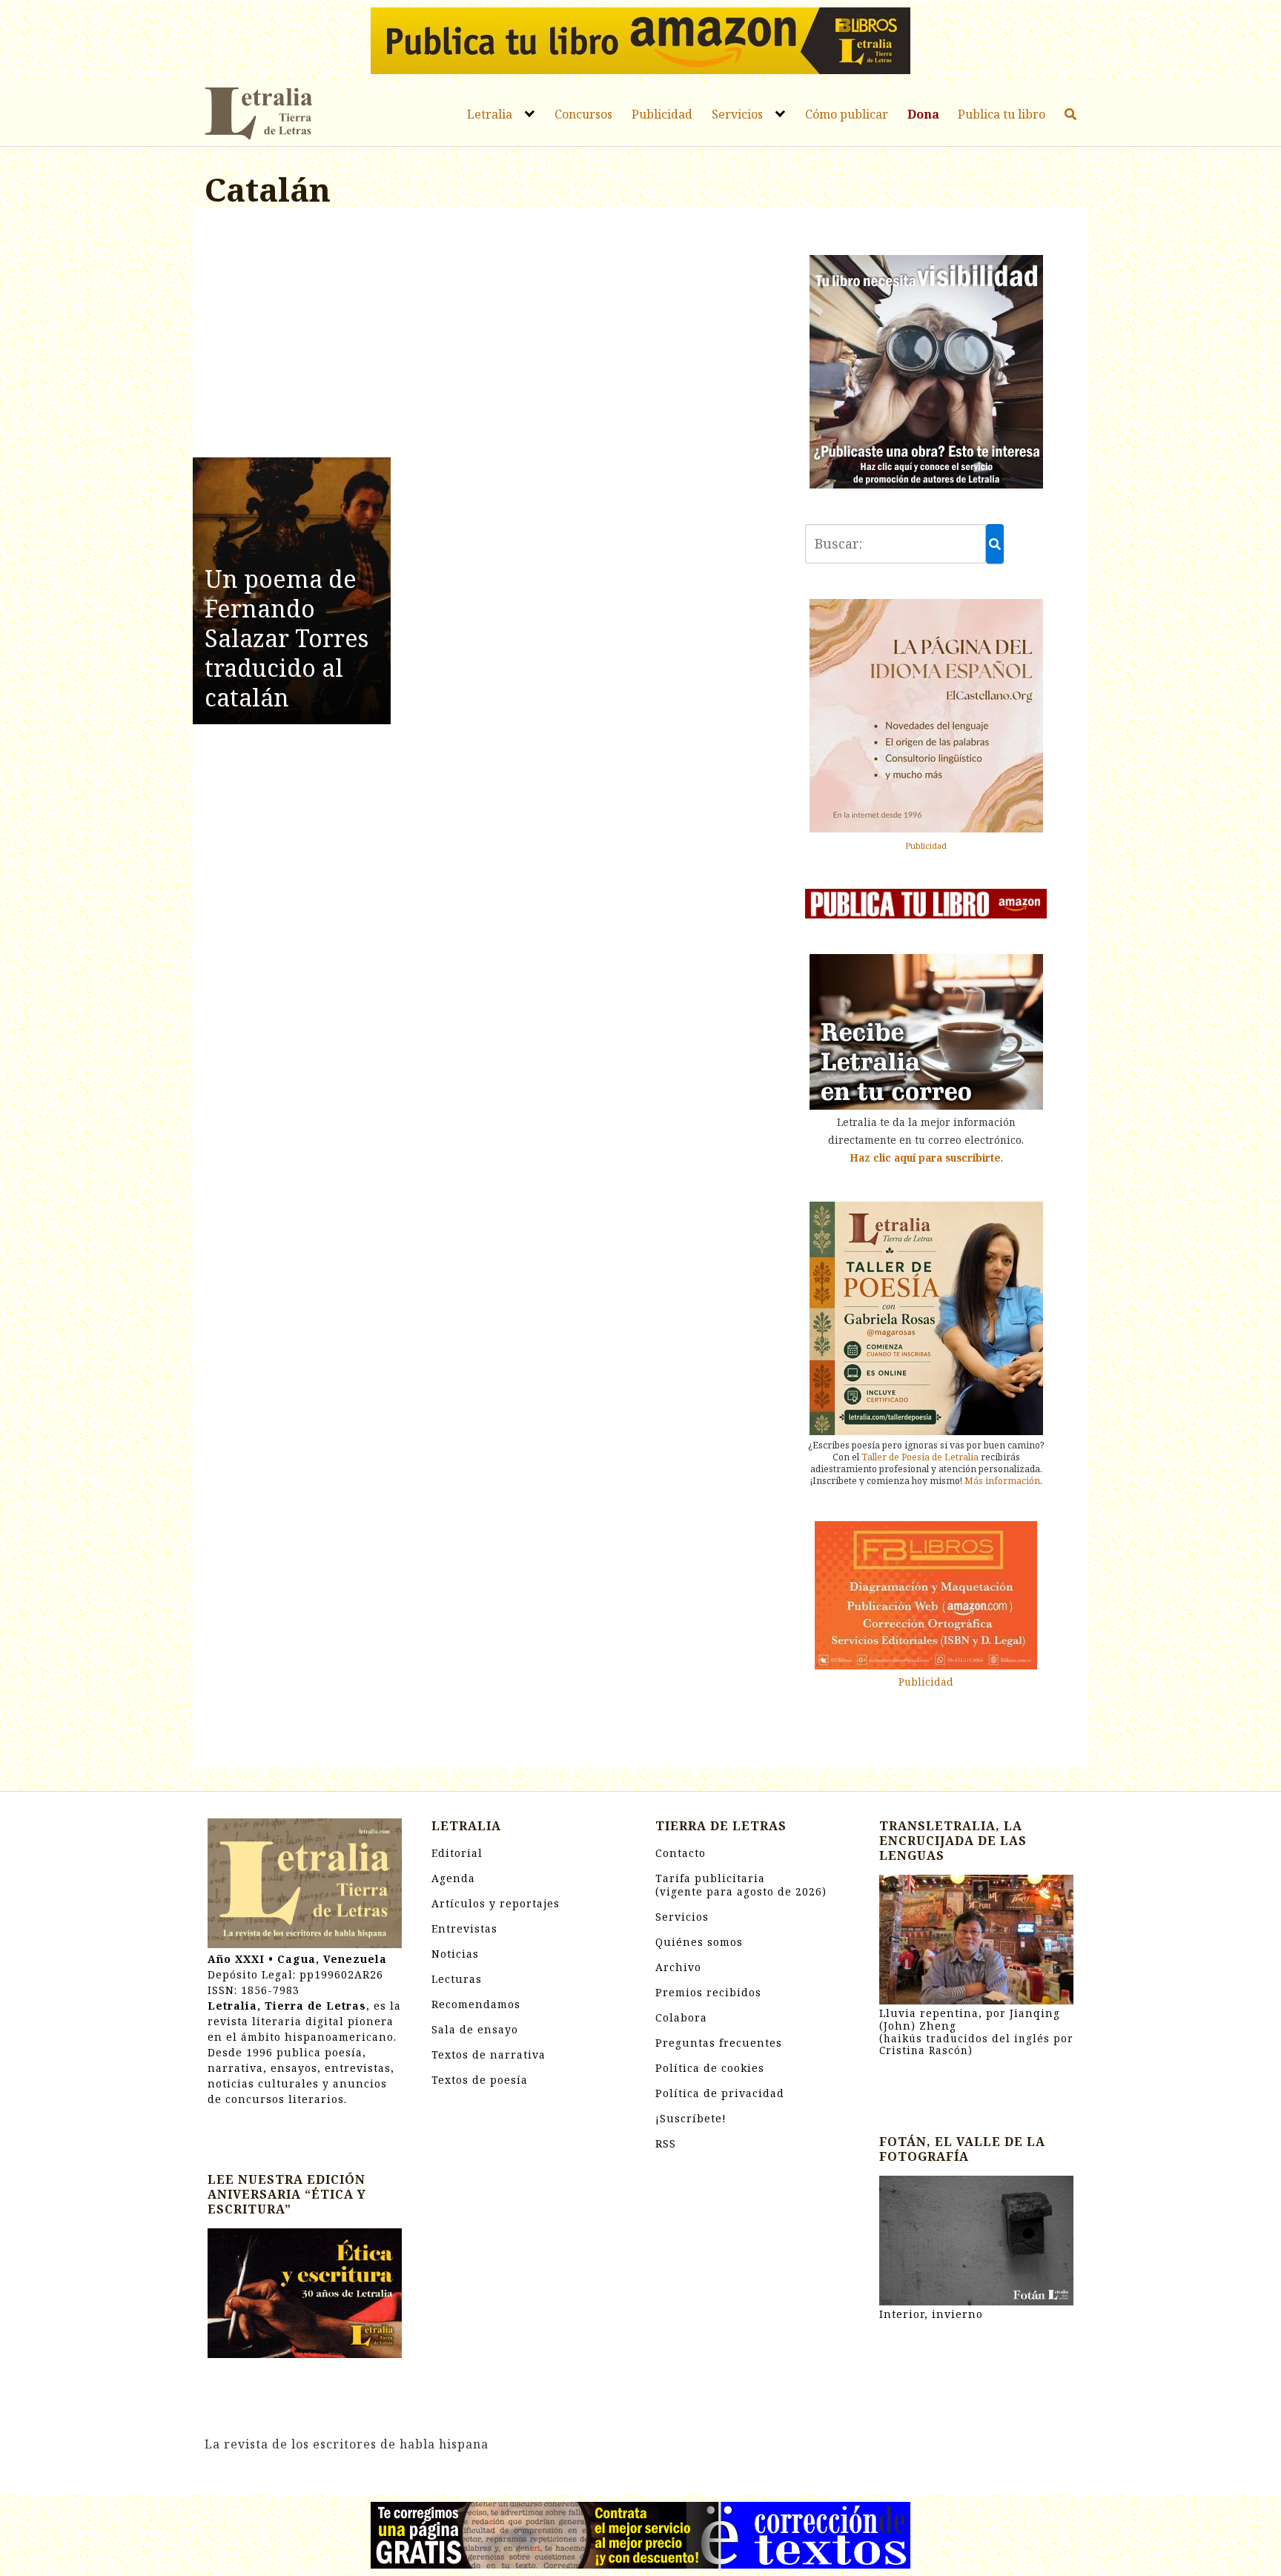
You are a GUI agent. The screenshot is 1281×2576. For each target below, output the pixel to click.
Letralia (490, 114)
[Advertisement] (490, 335)
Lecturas (457, 1979)
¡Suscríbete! (691, 2118)
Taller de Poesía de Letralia (920, 1457)
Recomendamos (476, 2004)
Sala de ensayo (475, 2029)
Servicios (737, 114)
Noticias (455, 1954)
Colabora (681, 2017)
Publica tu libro (1002, 114)
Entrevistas (464, 1928)
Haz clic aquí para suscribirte (925, 1158)
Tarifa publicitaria (741, 1885)
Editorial (457, 1853)
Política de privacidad (720, 2093)
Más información (1002, 1481)
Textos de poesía (480, 2080)
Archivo (678, 1967)
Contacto (681, 1853)
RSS (666, 2143)
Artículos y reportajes (496, 1903)
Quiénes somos (699, 1942)
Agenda (453, 1878)
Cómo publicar (847, 114)
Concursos (583, 114)
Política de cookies (710, 2068)
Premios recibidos (708, 1992)
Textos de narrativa (489, 2054)
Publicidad (662, 114)
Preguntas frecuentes (719, 2043)
